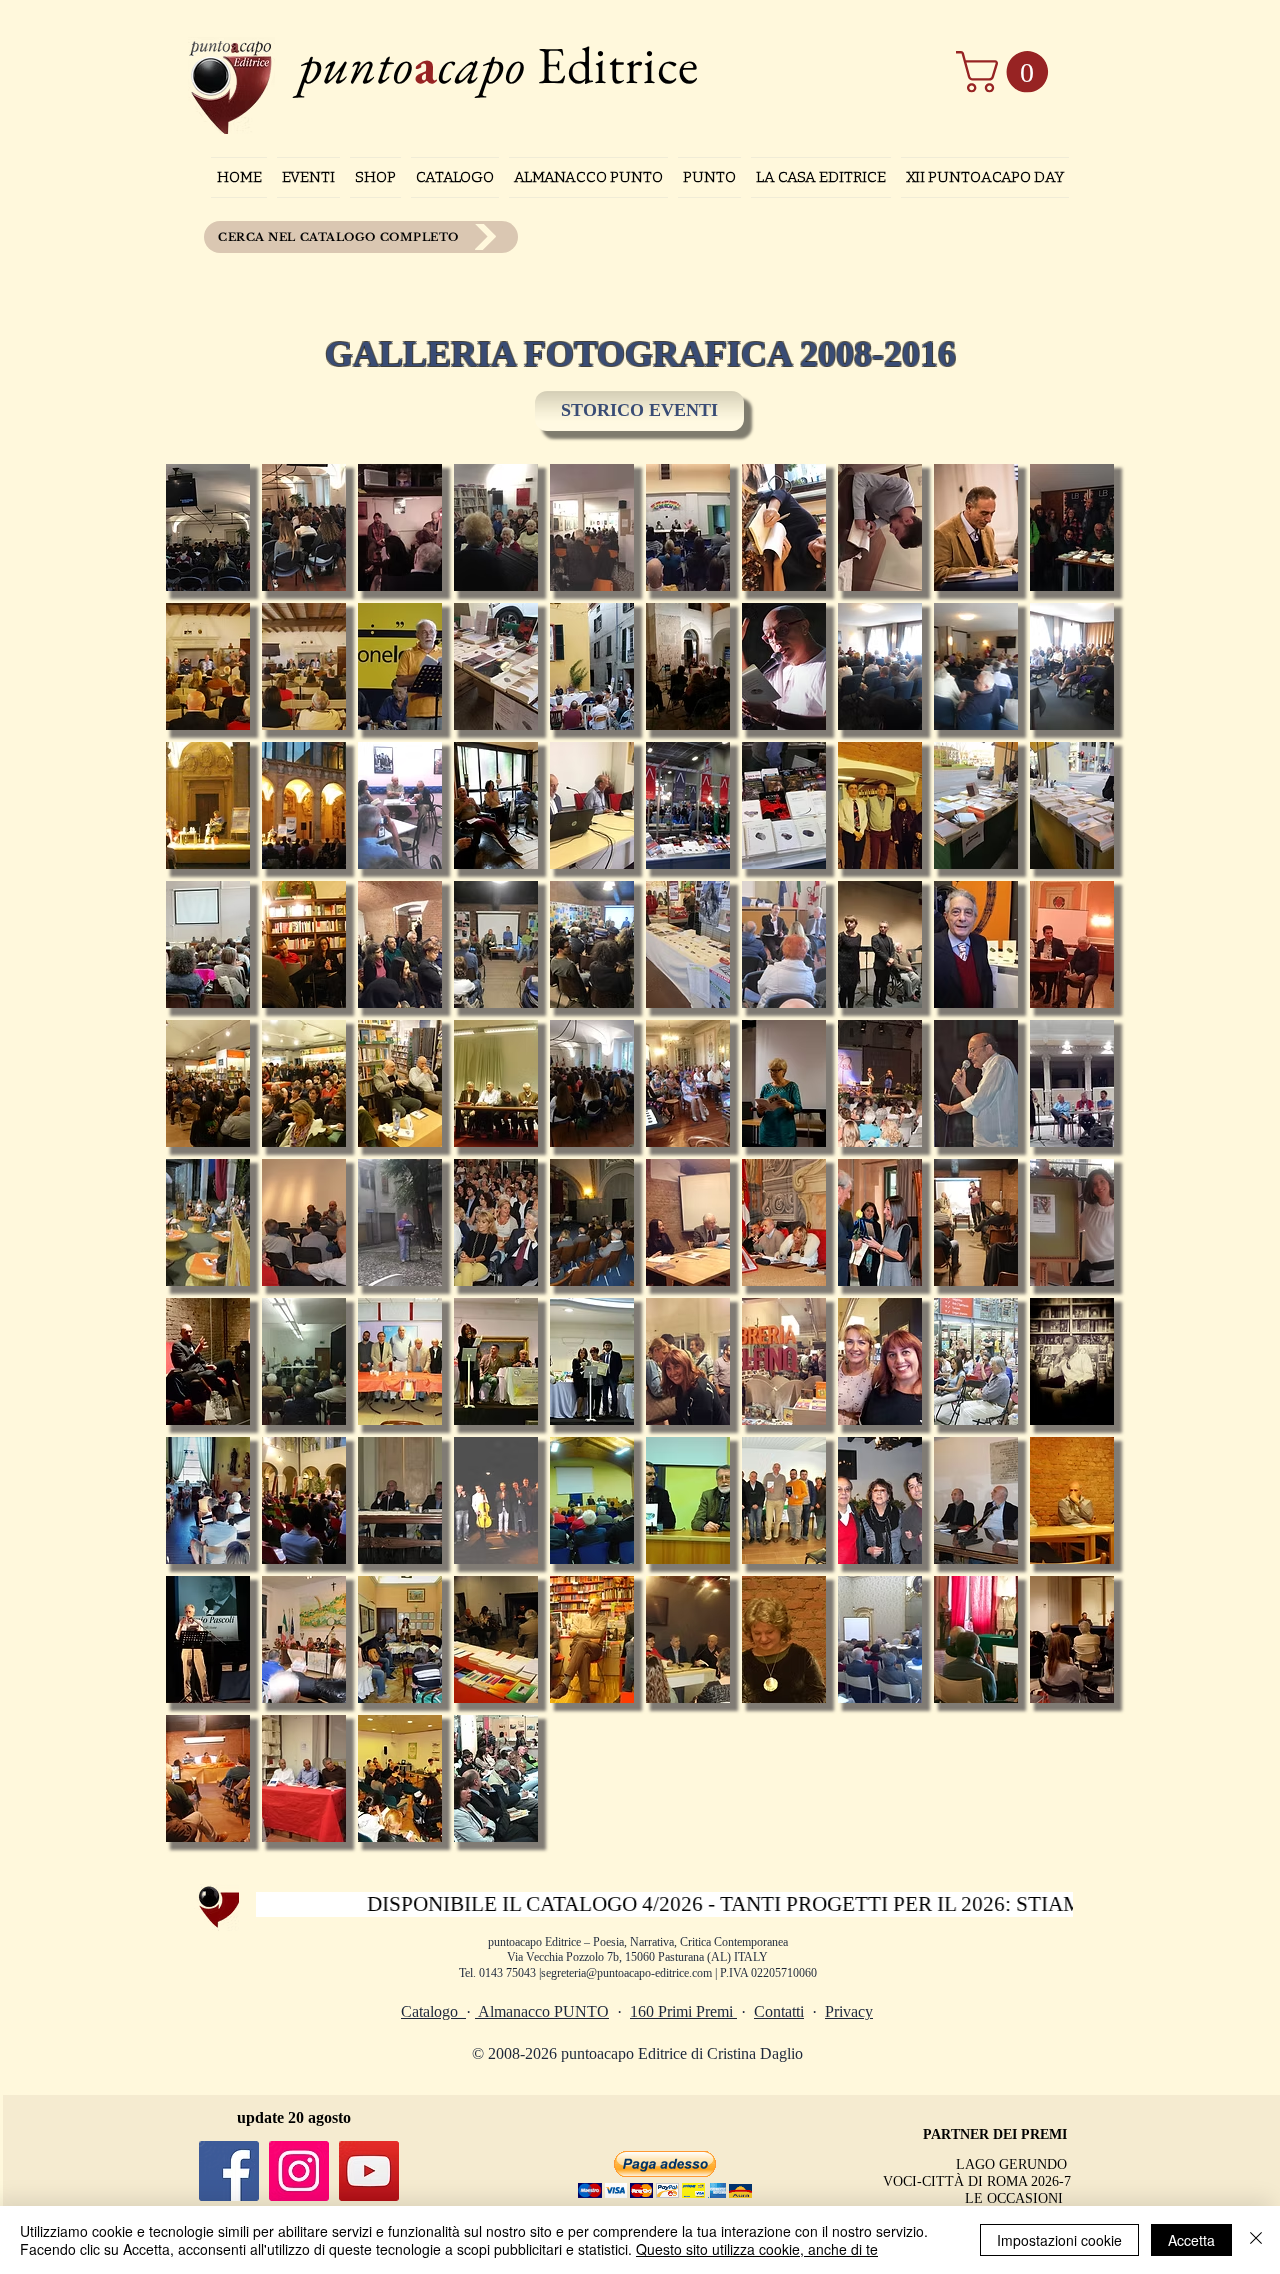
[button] (1007, 72)
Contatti (779, 2011)
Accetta (1191, 2240)
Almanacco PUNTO (542, 2011)
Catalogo (433, 2011)
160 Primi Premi (683, 2011)
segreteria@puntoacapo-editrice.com (626, 1973)
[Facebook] (229, 2171)
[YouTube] (369, 2171)
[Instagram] (299, 2171)
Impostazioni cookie (1059, 2240)
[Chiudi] (1256, 2240)
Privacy (849, 2011)
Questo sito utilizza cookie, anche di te (757, 2249)
